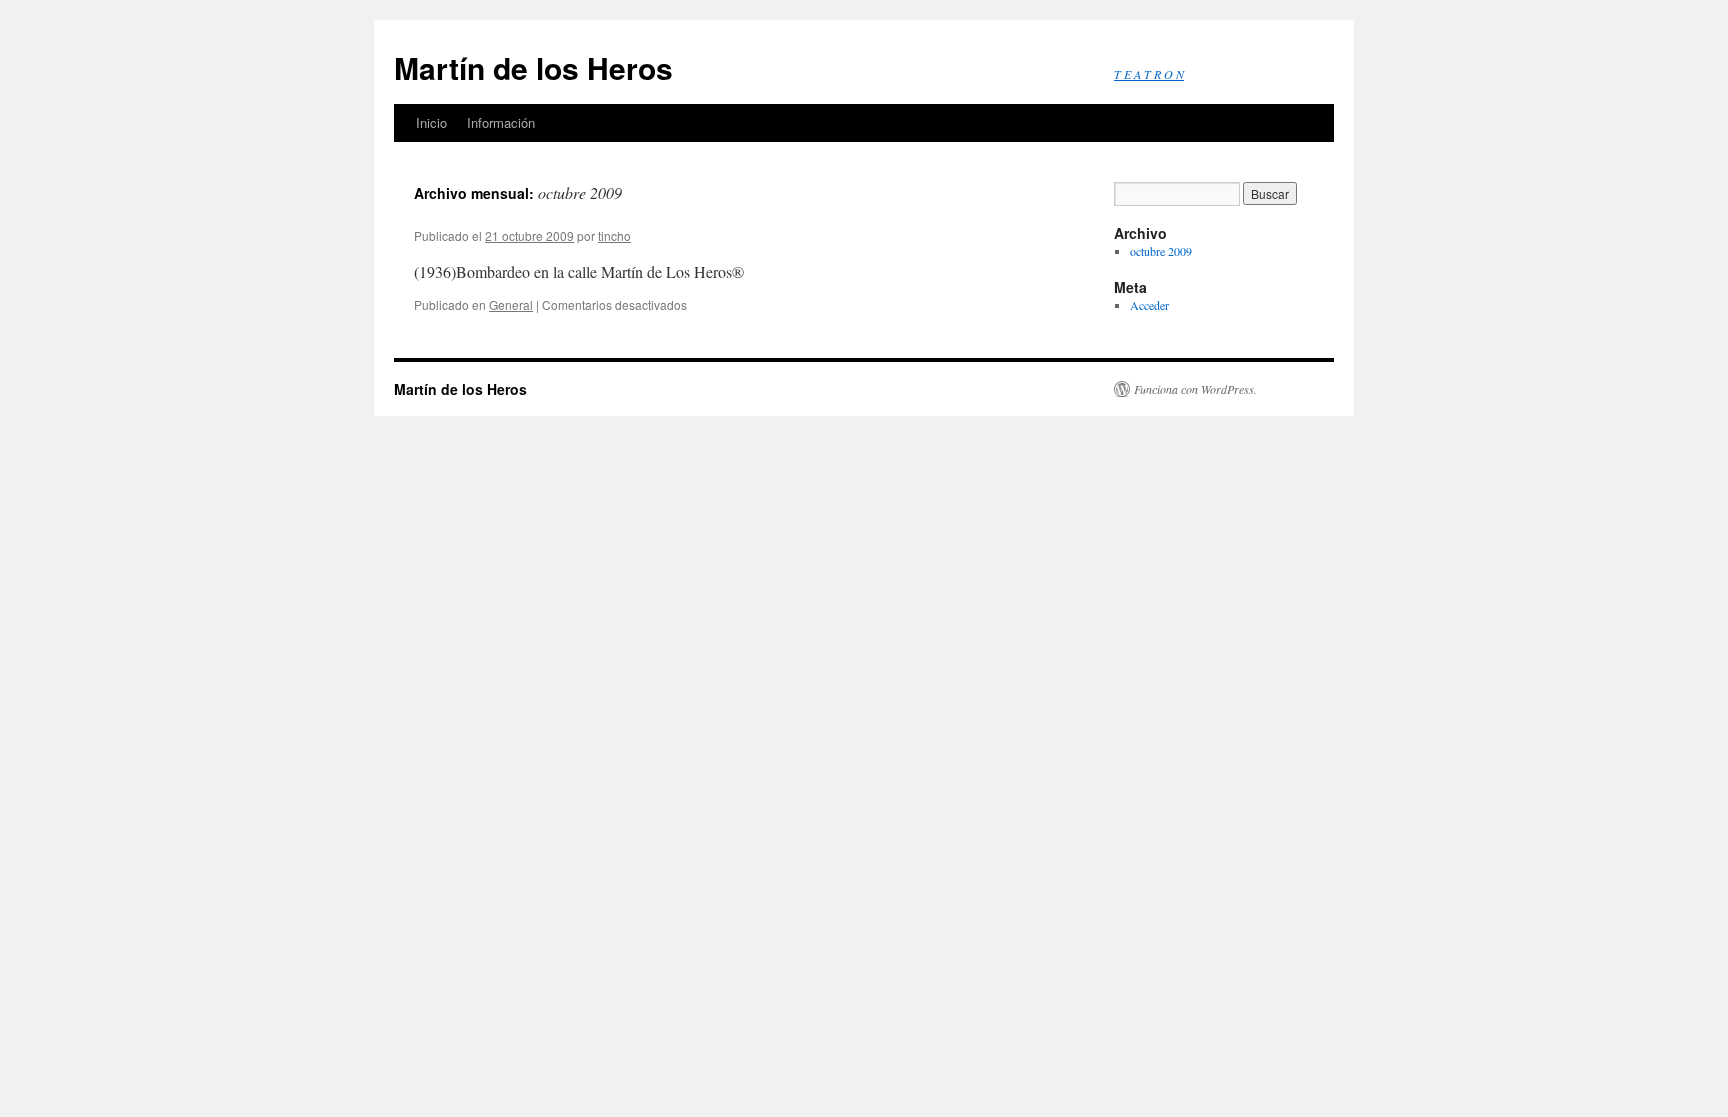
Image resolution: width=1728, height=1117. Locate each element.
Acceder (1149, 305)
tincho (614, 235)
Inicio (431, 122)
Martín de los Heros (533, 67)
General (511, 304)
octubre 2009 (1161, 251)
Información (501, 122)
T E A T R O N (1149, 74)
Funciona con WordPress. (1195, 389)
